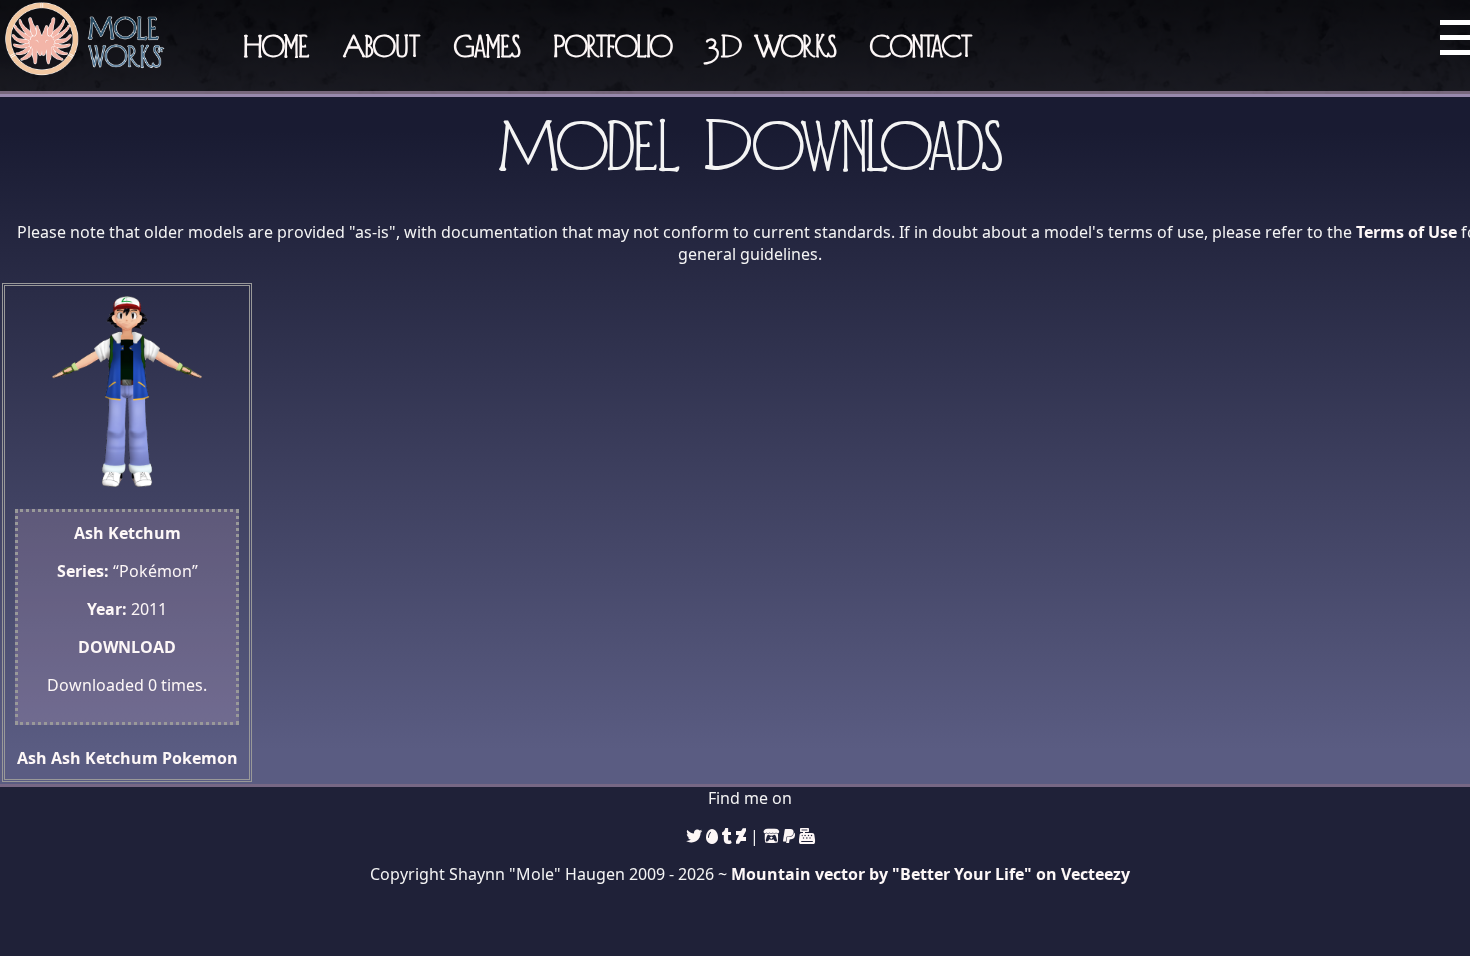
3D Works (771, 45)
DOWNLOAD (127, 647)
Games (487, 45)
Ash (32, 758)
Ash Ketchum (104, 758)
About (381, 45)
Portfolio (613, 45)
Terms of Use (1406, 232)
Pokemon (200, 758)
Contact (921, 45)
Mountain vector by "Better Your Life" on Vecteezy (930, 874)
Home (276, 45)
